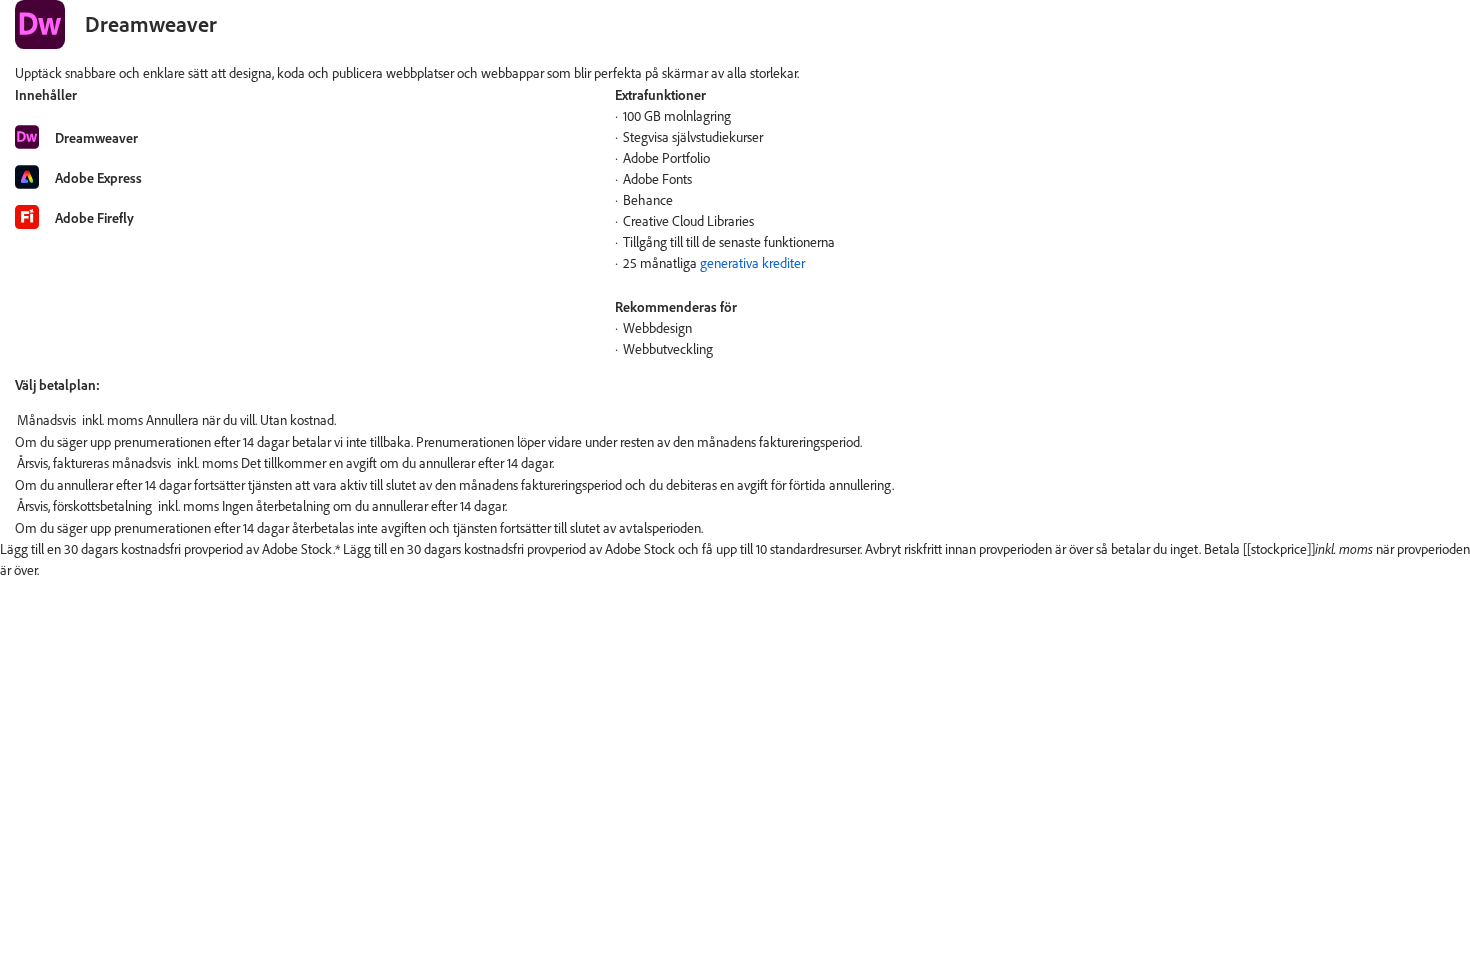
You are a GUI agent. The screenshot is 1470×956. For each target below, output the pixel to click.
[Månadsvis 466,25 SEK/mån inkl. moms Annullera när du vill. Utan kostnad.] (735, 421)
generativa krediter (752, 263)
